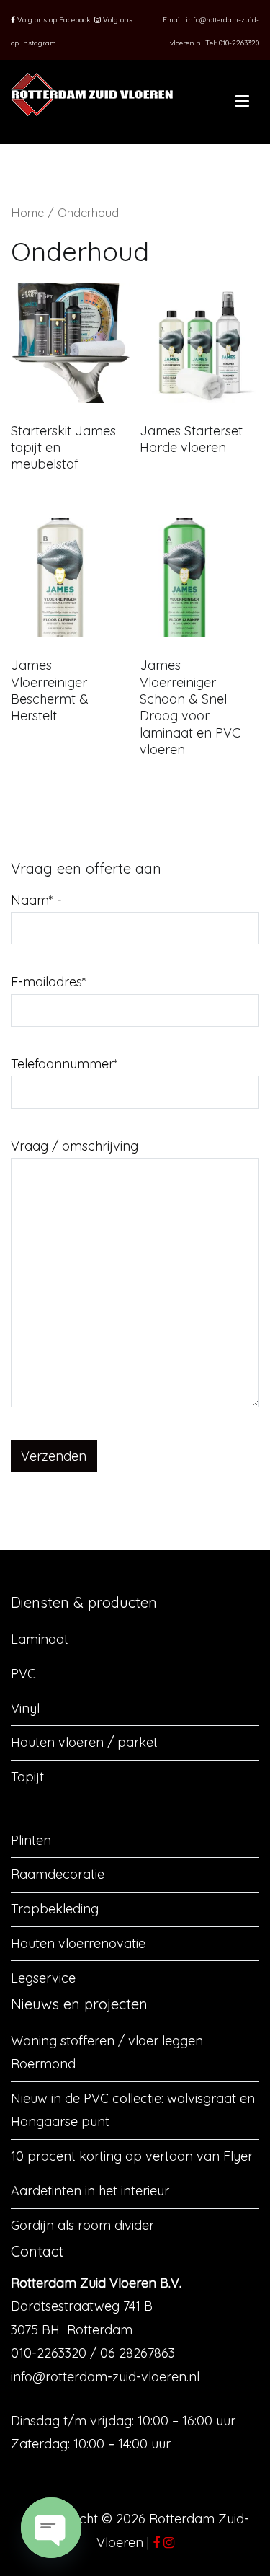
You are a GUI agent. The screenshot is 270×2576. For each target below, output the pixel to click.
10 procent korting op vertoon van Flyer (132, 2156)
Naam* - (36, 900)
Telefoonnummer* (64, 1064)
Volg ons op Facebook (53, 20)
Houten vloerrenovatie (78, 1943)
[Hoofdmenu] (242, 102)
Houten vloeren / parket (84, 1742)
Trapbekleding (55, 1909)
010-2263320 (239, 43)
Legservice (43, 1978)
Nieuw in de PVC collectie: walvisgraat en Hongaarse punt (133, 2110)
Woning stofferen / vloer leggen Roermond (107, 2052)
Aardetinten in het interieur (90, 2191)
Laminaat (40, 1639)
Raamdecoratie (58, 1874)
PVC (23, 1674)
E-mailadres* (49, 982)
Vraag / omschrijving (75, 1146)
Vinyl (25, 1708)
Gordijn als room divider (82, 2225)
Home (27, 212)
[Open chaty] (51, 2528)
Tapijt (27, 1777)
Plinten (31, 1840)
